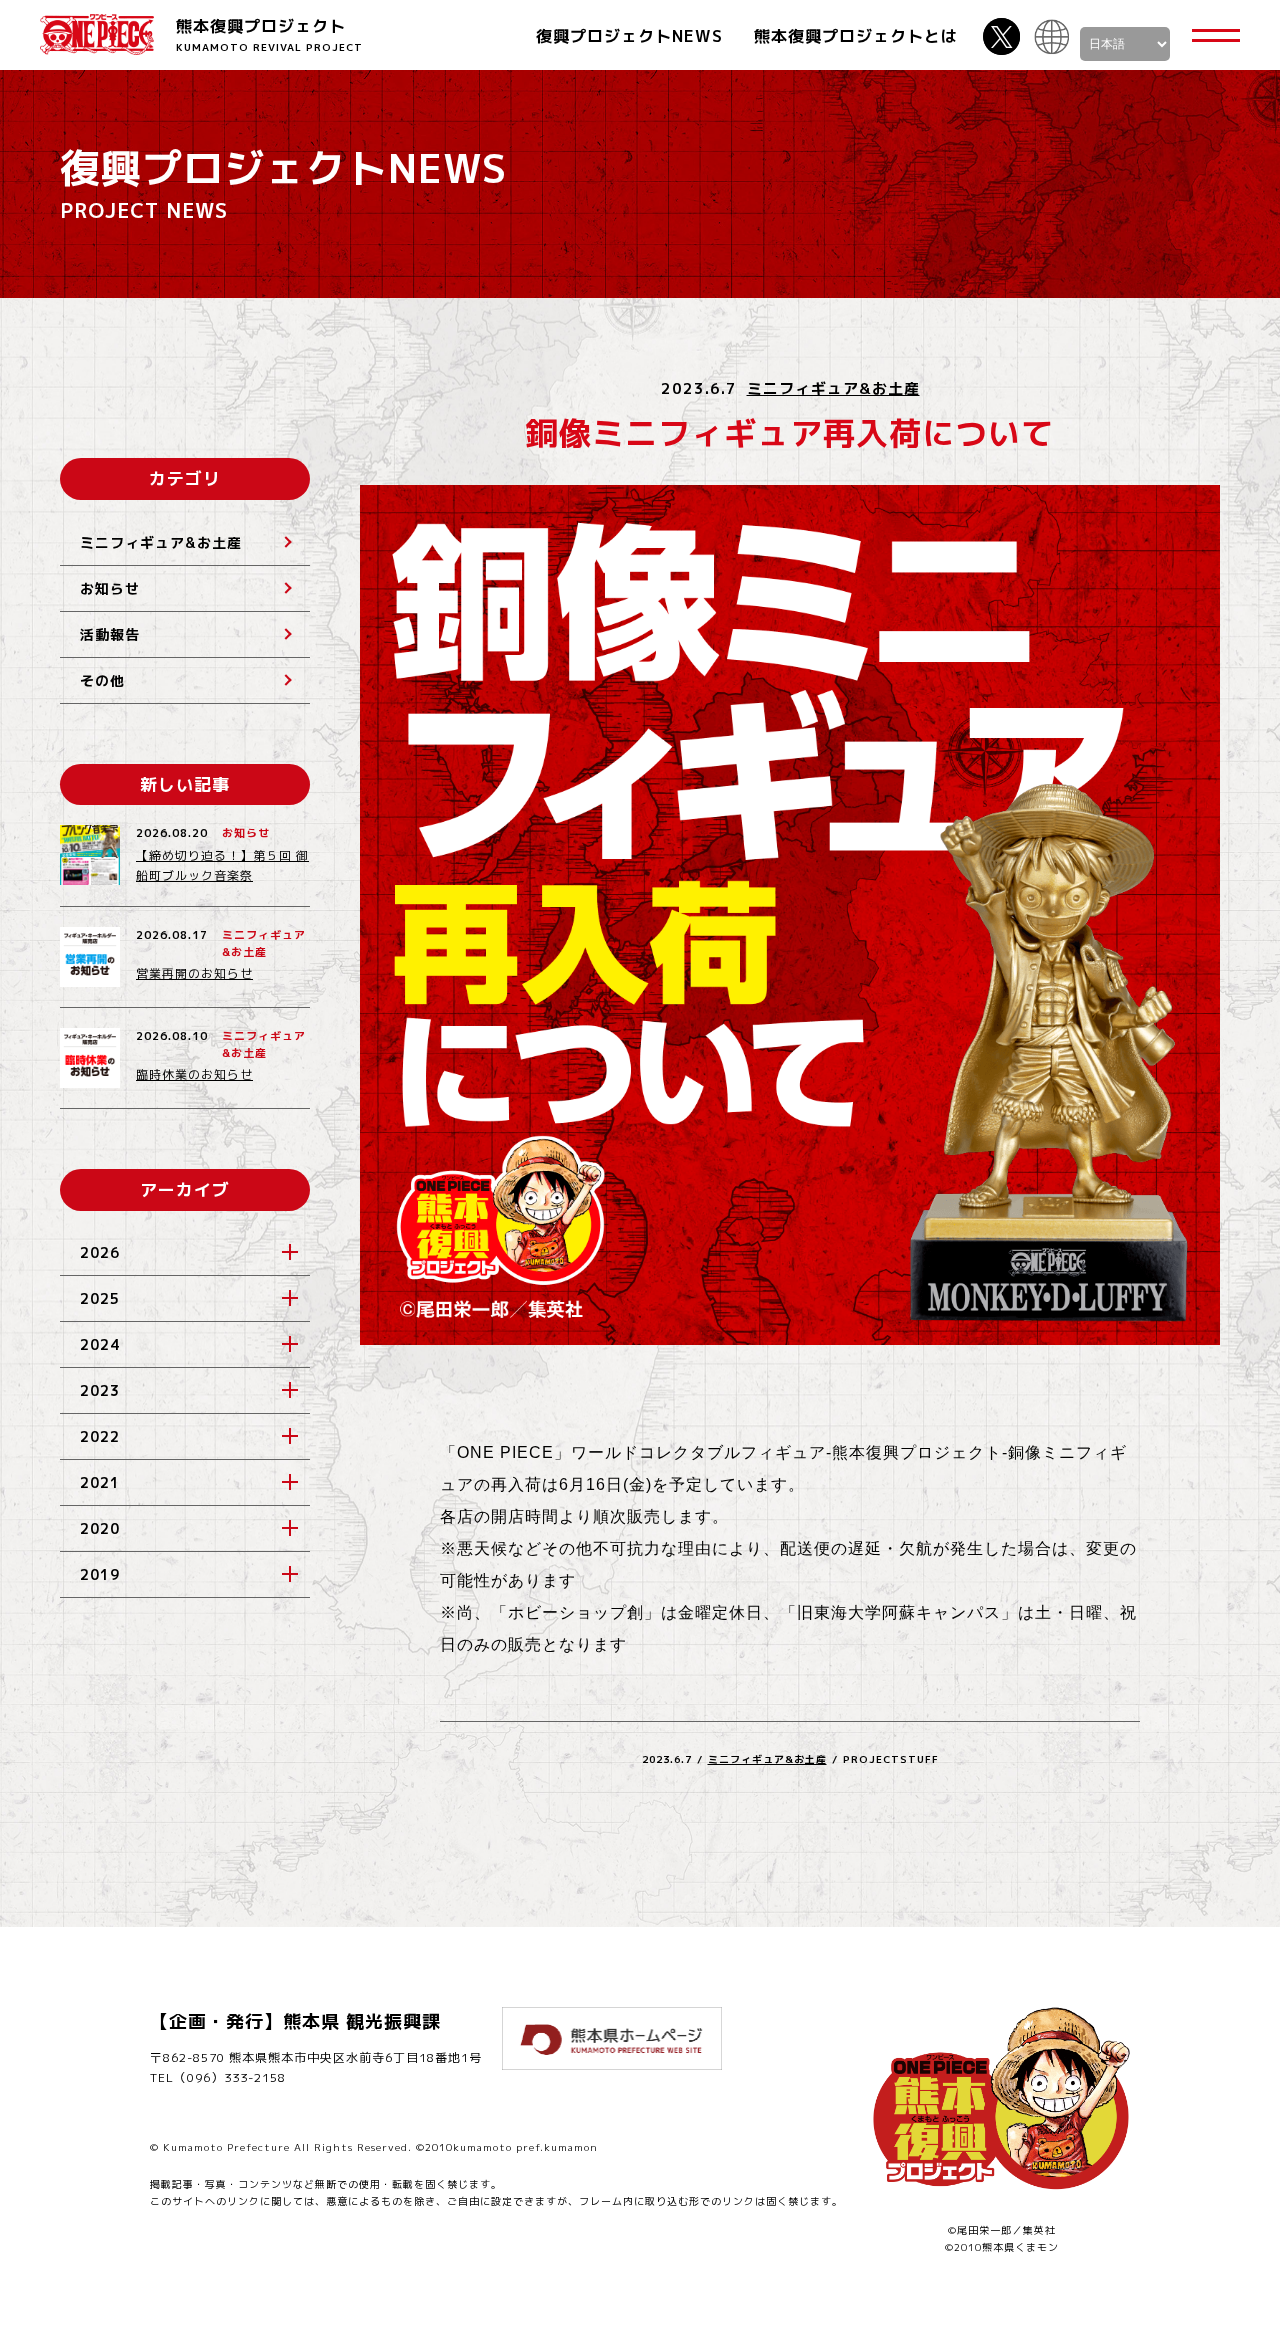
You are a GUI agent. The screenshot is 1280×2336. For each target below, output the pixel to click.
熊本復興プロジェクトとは (856, 36)
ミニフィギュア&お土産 (833, 388)
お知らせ (110, 588)
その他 (102, 680)
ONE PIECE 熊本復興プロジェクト (97, 34)
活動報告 (110, 634)
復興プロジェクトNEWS (629, 36)
